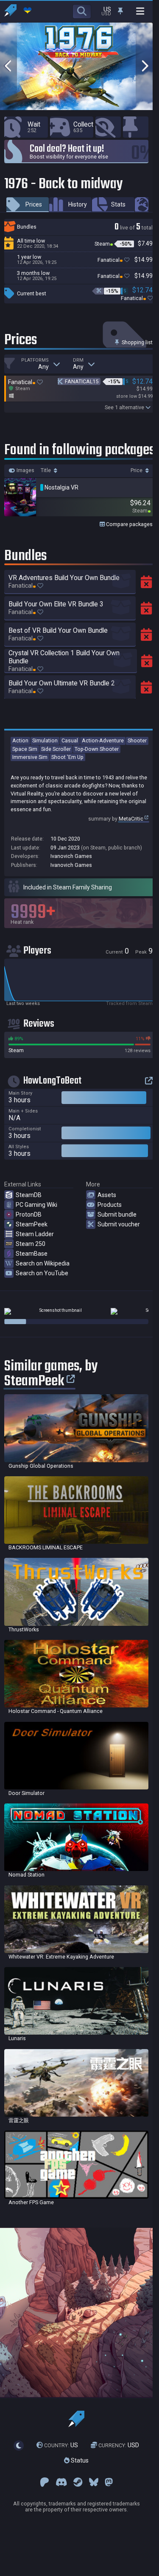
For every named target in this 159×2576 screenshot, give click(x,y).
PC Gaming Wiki (36, 1205)
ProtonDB (29, 1214)
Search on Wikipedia (43, 1263)
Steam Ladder (35, 1234)
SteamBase (32, 1254)
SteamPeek (32, 1224)
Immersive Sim (30, 757)
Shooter (137, 740)
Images (25, 470)
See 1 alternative (124, 407)
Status (79, 2460)
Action (20, 740)
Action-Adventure (103, 740)
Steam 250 (31, 1244)
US (61, 2445)
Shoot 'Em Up (67, 757)
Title (46, 470)
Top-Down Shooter (97, 749)
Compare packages (129, 524)
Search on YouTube (42, 1273)
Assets (107, 1195)
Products (110, 1205)
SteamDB (29, 1195)
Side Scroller (56, 749)
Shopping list (137, 342)
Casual (70, 740)
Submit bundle (117, 1214)
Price (137, 470)
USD (119, 2445)
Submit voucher (119, 1224)
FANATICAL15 (82, 381)
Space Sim (25, 749)
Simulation (45, 740)
